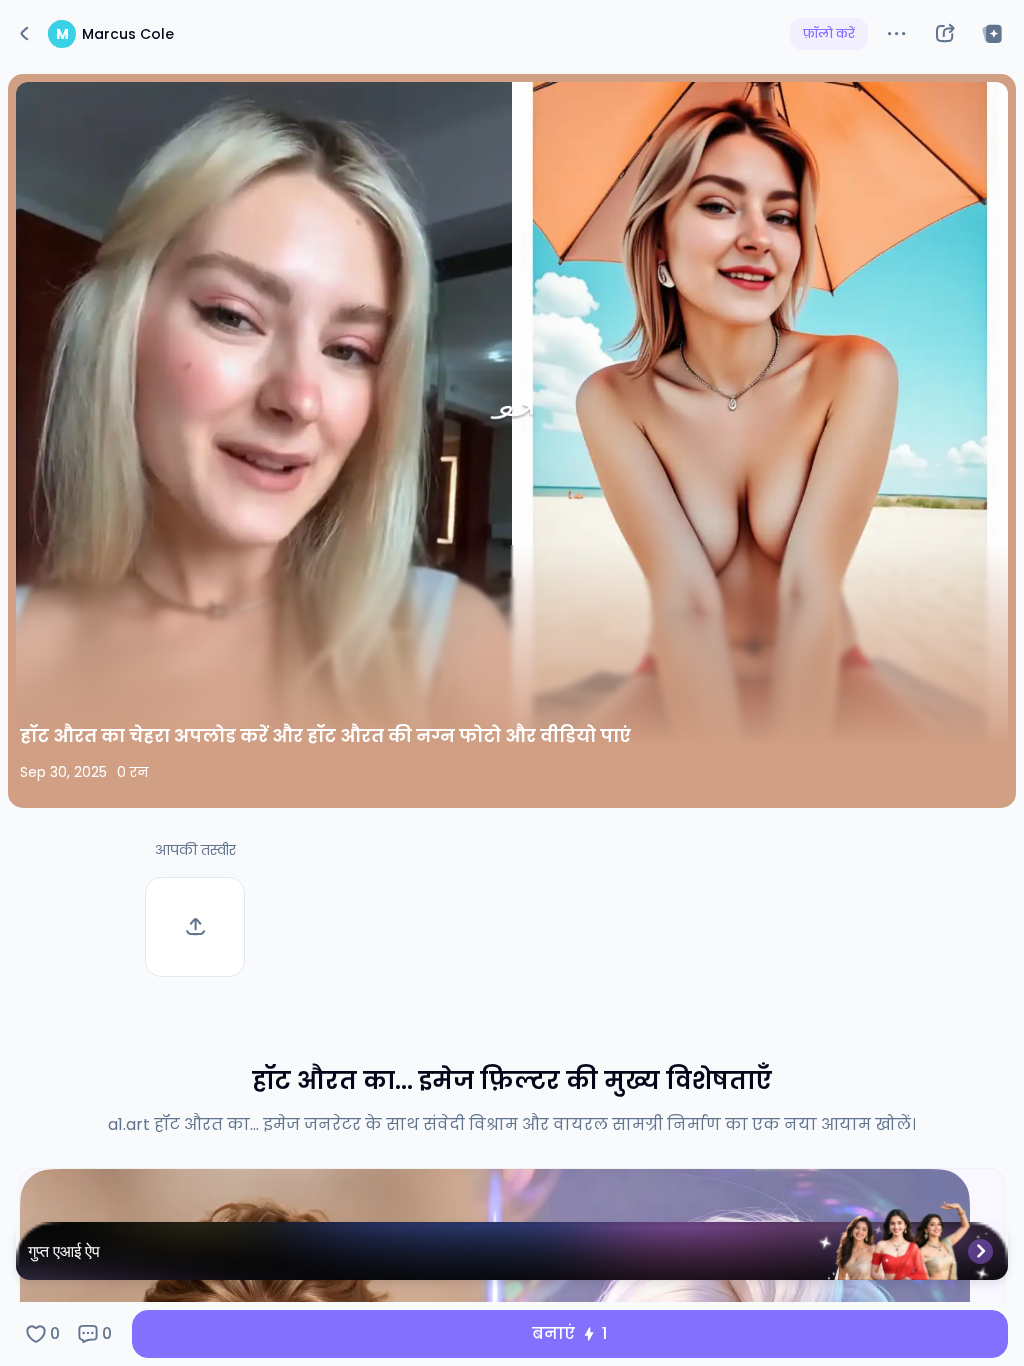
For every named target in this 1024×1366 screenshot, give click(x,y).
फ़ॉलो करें (829, 33)
